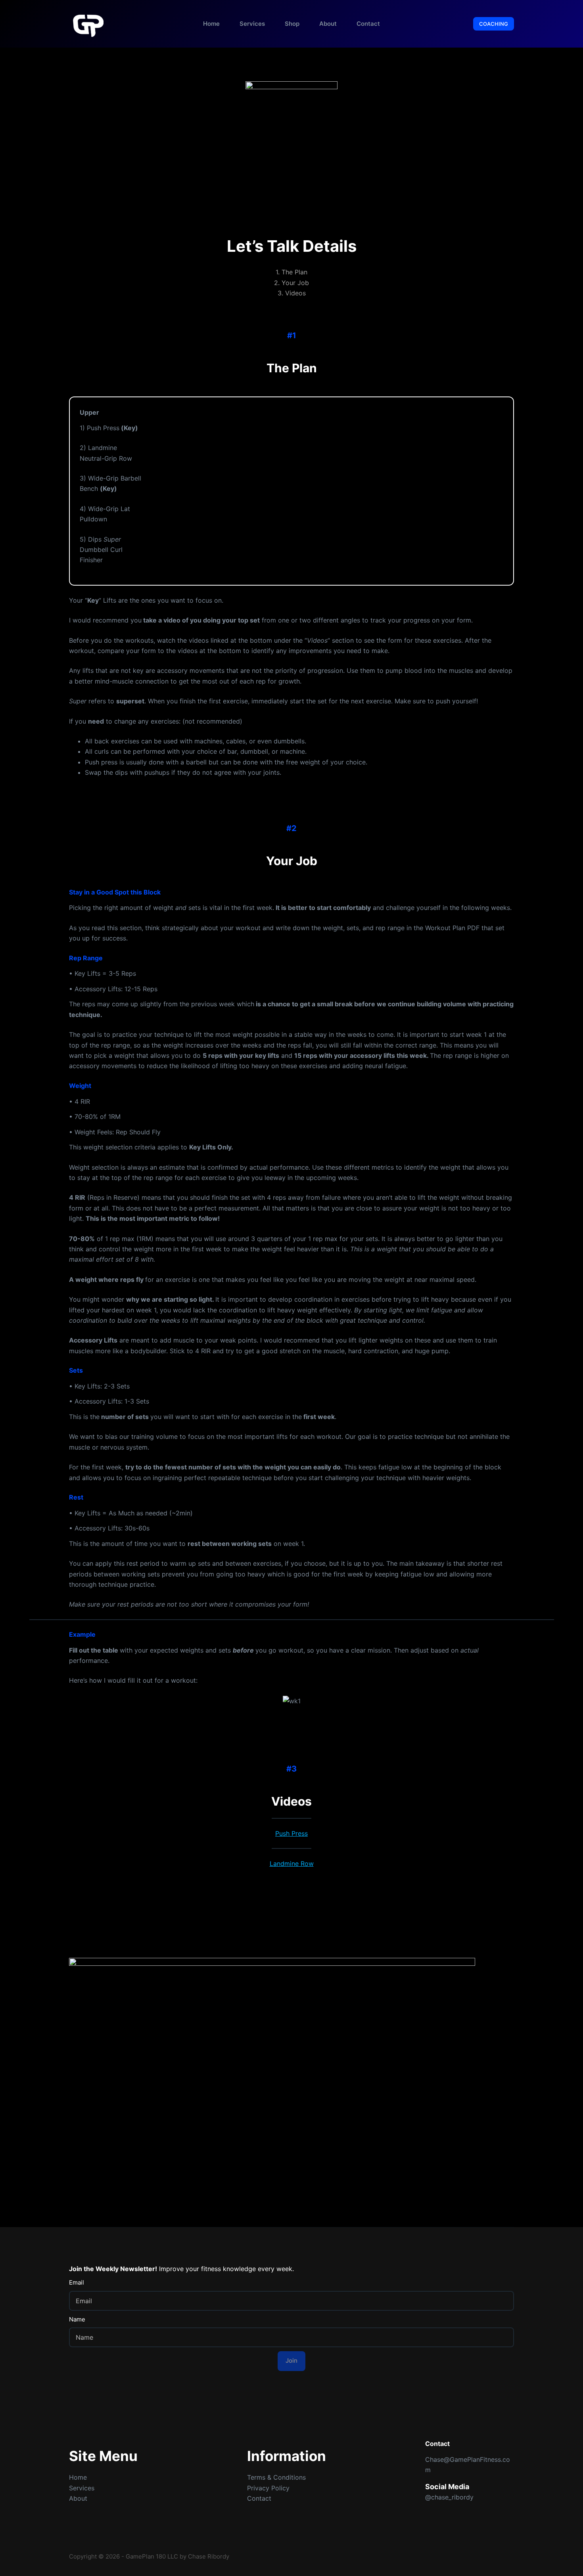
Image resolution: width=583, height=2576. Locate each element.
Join (291, 2361)
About (328, 24)
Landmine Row (292, 1864)
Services (252, 24)
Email (77, 2282)
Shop (292, 24)
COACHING (494, 24)
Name (77, 2319)
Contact (368, 24)
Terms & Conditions (276, 2477)
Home (211, 24)
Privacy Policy (268, 2488)
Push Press (291, 1833)
